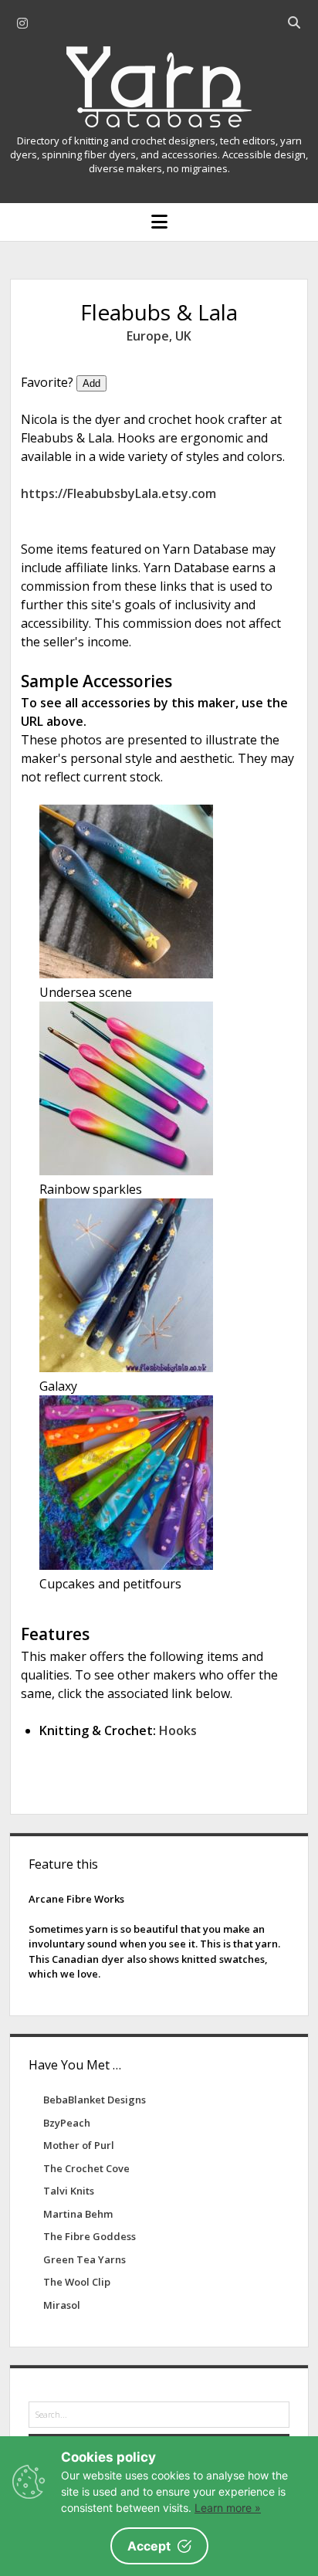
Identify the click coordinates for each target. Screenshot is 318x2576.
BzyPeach (67, 2123)
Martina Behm (78, 2214)
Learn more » (228, 2508)
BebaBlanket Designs (95, 2100)
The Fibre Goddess (90, 2236)
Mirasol (62, 2305)
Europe (148, 336)
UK (183, 336)
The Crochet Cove (86, 2168)
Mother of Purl (79, 2145)
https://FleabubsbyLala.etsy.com (118, 493)
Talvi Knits (69, 2191)
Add (91, 383)
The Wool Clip (77, 2282)
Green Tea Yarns (85, 2259)
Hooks (178, 1730)
